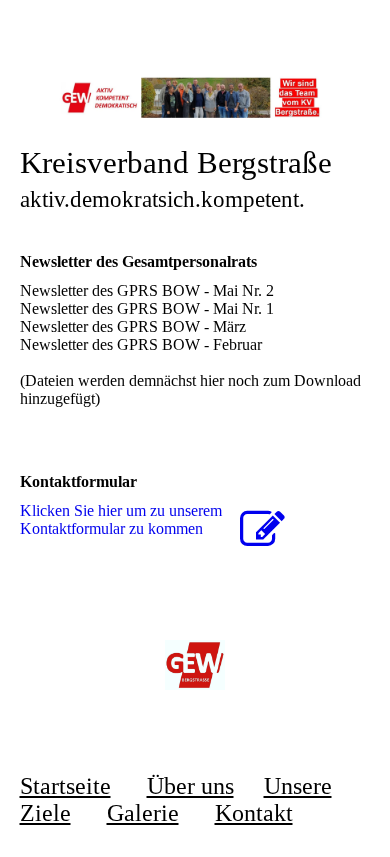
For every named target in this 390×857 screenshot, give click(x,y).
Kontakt (254, 813)
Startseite (65, 786)
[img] (195, 97)
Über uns (190, 786)
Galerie (143, 813)
